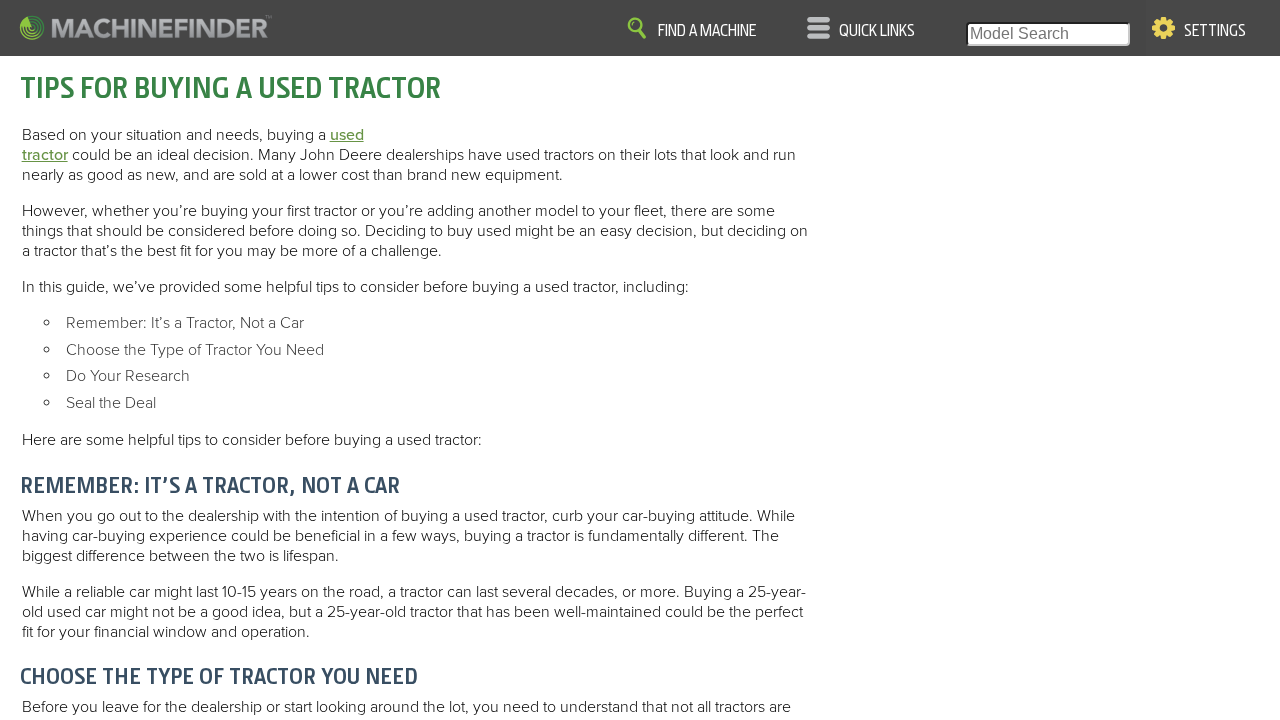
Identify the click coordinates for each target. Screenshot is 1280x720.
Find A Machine (707, 31)
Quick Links (877, 31)
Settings (1215, 31)
